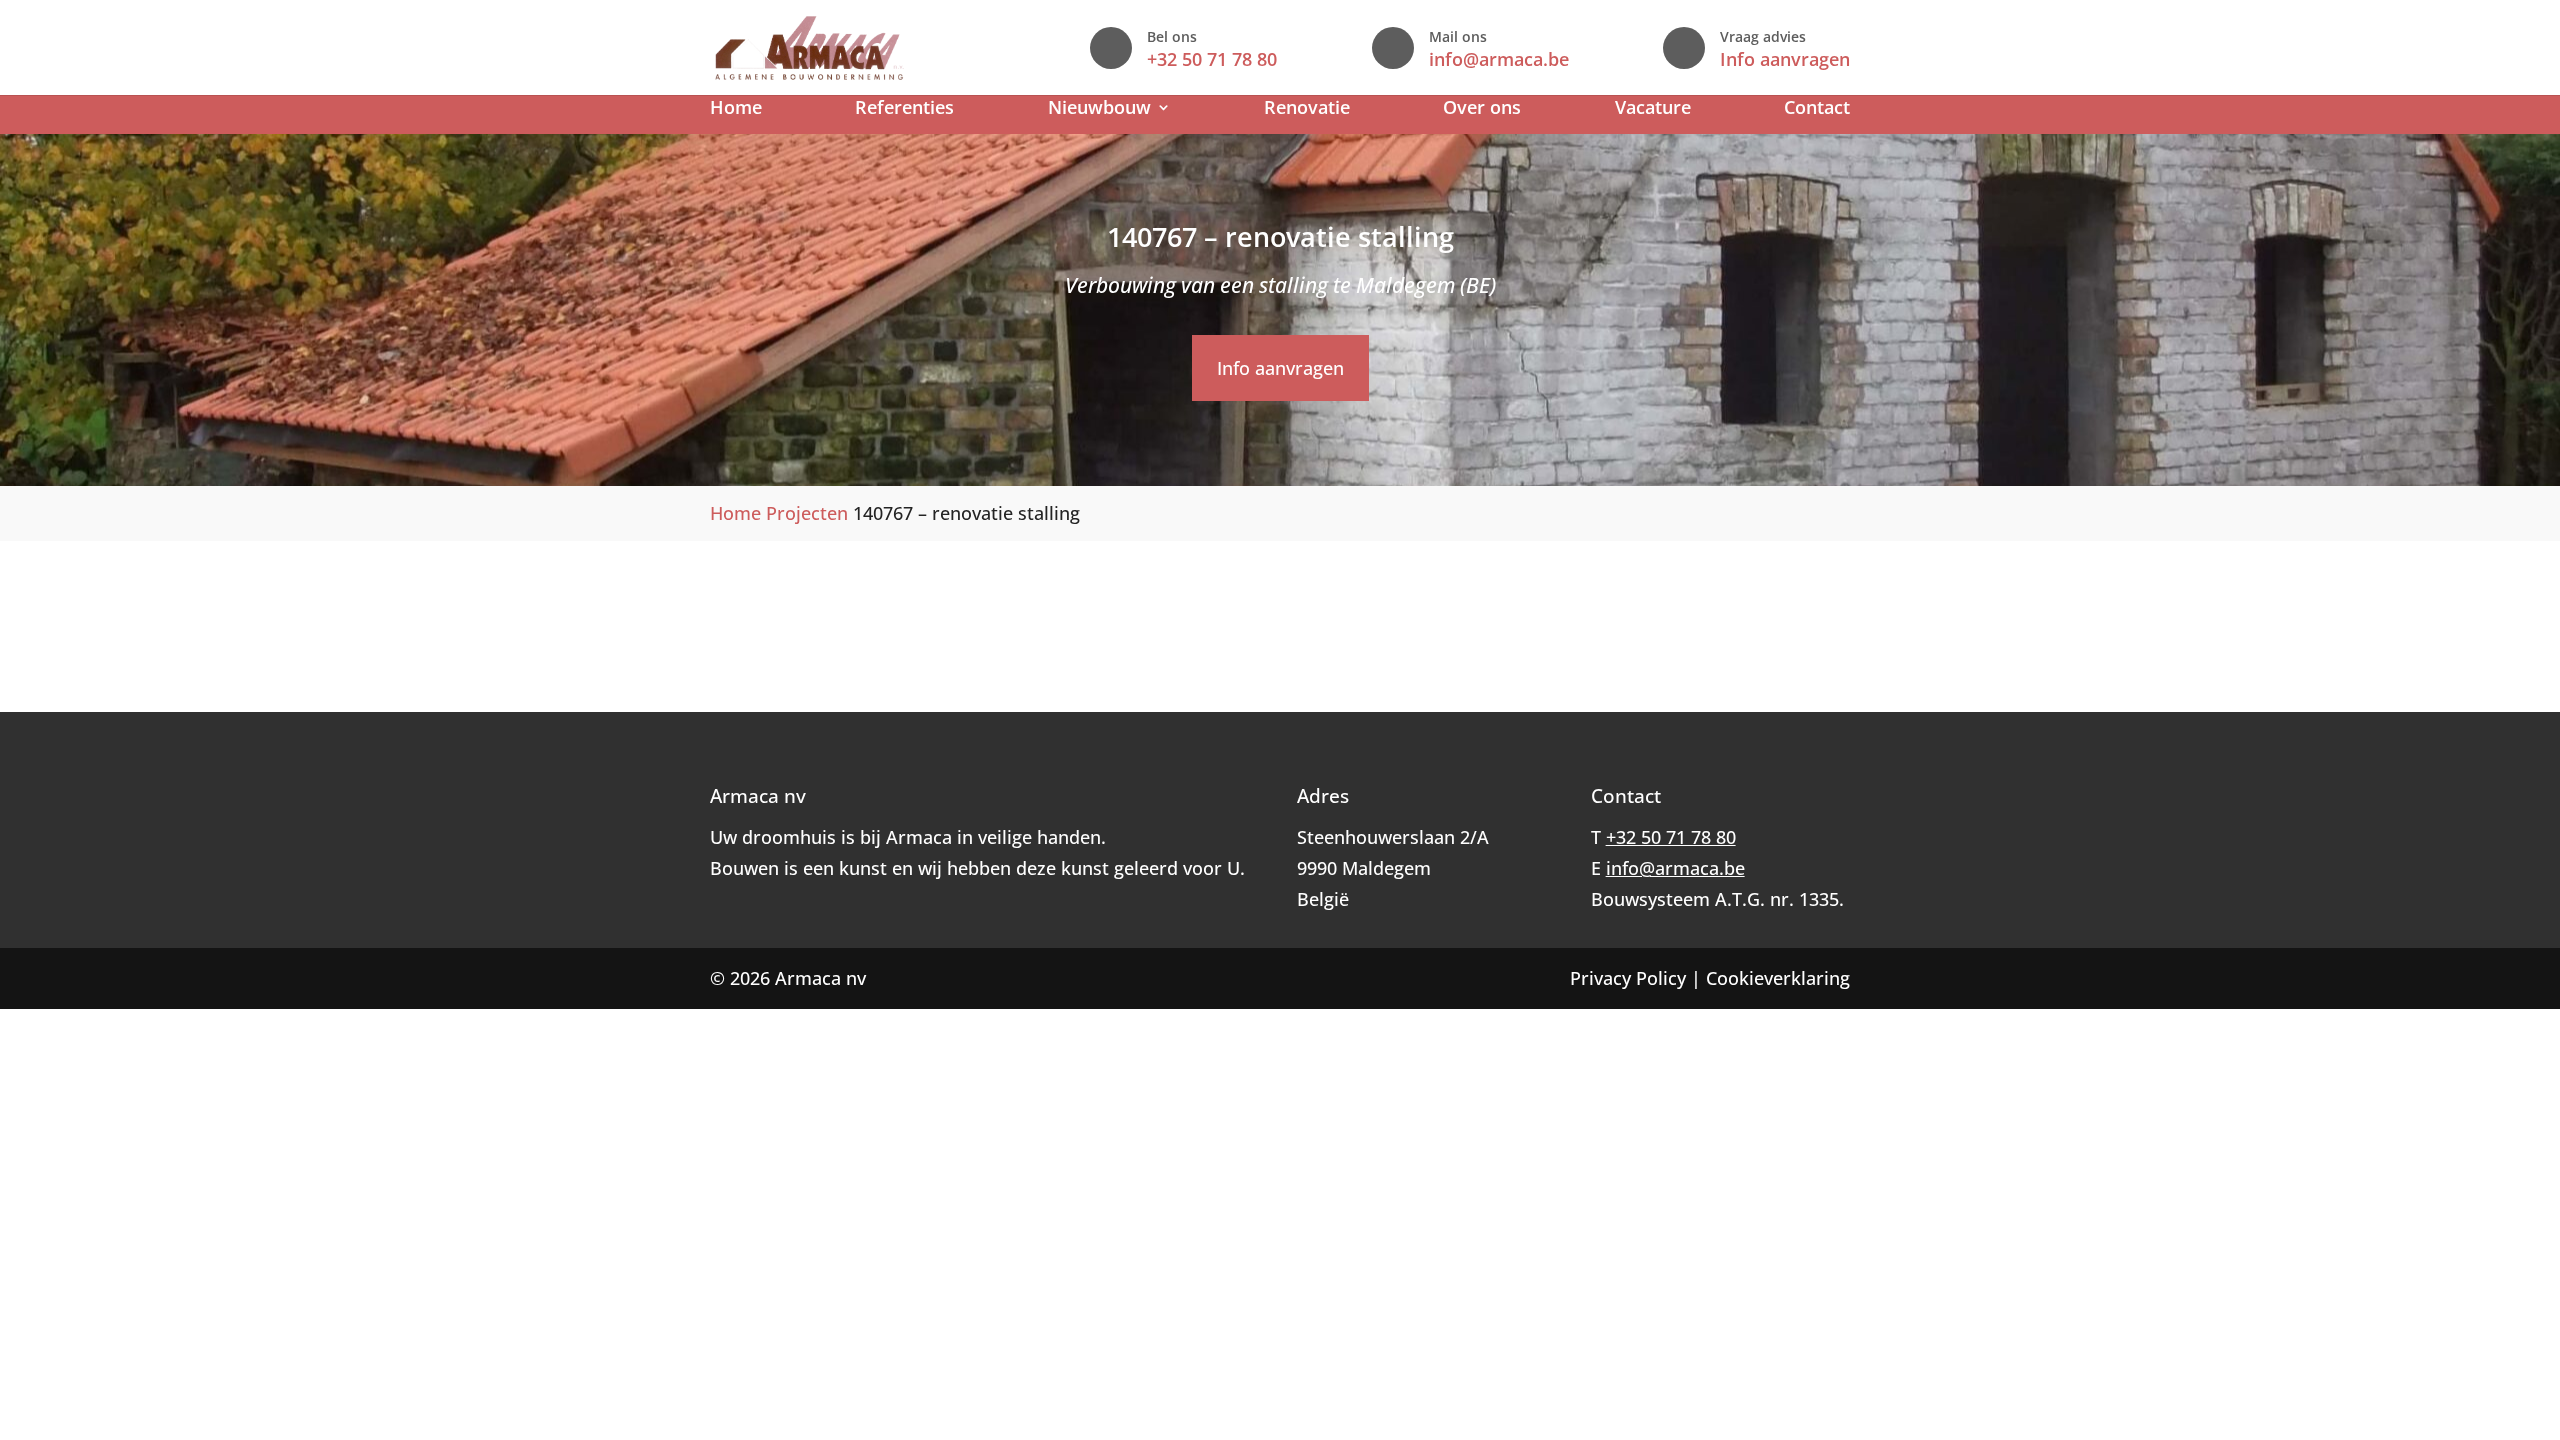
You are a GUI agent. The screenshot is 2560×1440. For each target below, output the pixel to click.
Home (736, 109)
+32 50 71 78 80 (1212, 59)
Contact (1817, 109)
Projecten (807, 513)
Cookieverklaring (1778, 978)
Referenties (904, 109)
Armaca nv (820, 978)
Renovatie (1307, 109)
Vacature (1653, 109)
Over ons (1482, 109)
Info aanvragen (1785, 59)
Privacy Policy (1628, 978)
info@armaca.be (1499, 59)
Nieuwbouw (1099, 109)
